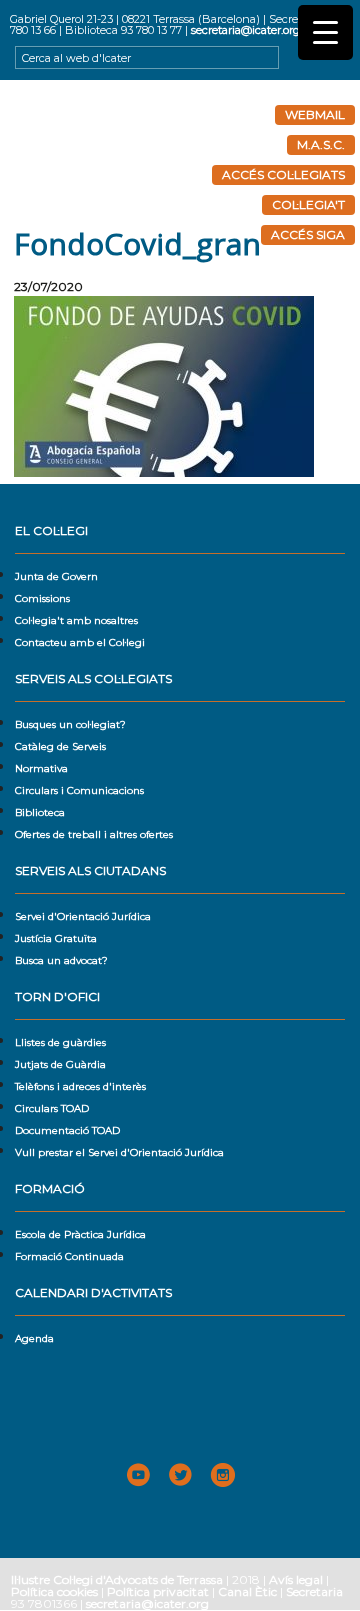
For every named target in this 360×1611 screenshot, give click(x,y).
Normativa (41, 768)
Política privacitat (158, 1591)
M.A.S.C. (321, 144)
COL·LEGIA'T (308, 204)
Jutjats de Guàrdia (60, 1064)
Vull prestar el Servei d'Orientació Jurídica (119, 1152)
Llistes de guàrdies (60, 1042)
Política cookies (54, 1591)
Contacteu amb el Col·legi (80, 642)
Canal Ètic (247, 1591)
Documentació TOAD (67, 1130)
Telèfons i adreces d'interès (80, 1086)
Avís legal (296, 1579)
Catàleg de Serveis (60, 746)
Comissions (42, 598)
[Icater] (180, 154)
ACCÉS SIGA (308, 234)
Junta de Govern (56, 576)
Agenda (34, 1338)
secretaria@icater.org (245, 30)
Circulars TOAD (52, 1108)
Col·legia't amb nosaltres (76, 620)
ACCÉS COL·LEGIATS (283, 174)
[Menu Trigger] (325, 32)
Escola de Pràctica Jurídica (80, 1234)
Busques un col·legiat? (70, 724)
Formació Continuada (69, 1256)
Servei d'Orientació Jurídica (83, 916)
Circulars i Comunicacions (79, 790)
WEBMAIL (315, 114)
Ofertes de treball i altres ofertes (94, 834)
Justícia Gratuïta (56, 938)
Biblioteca (40, 812)
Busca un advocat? (61, 960)
